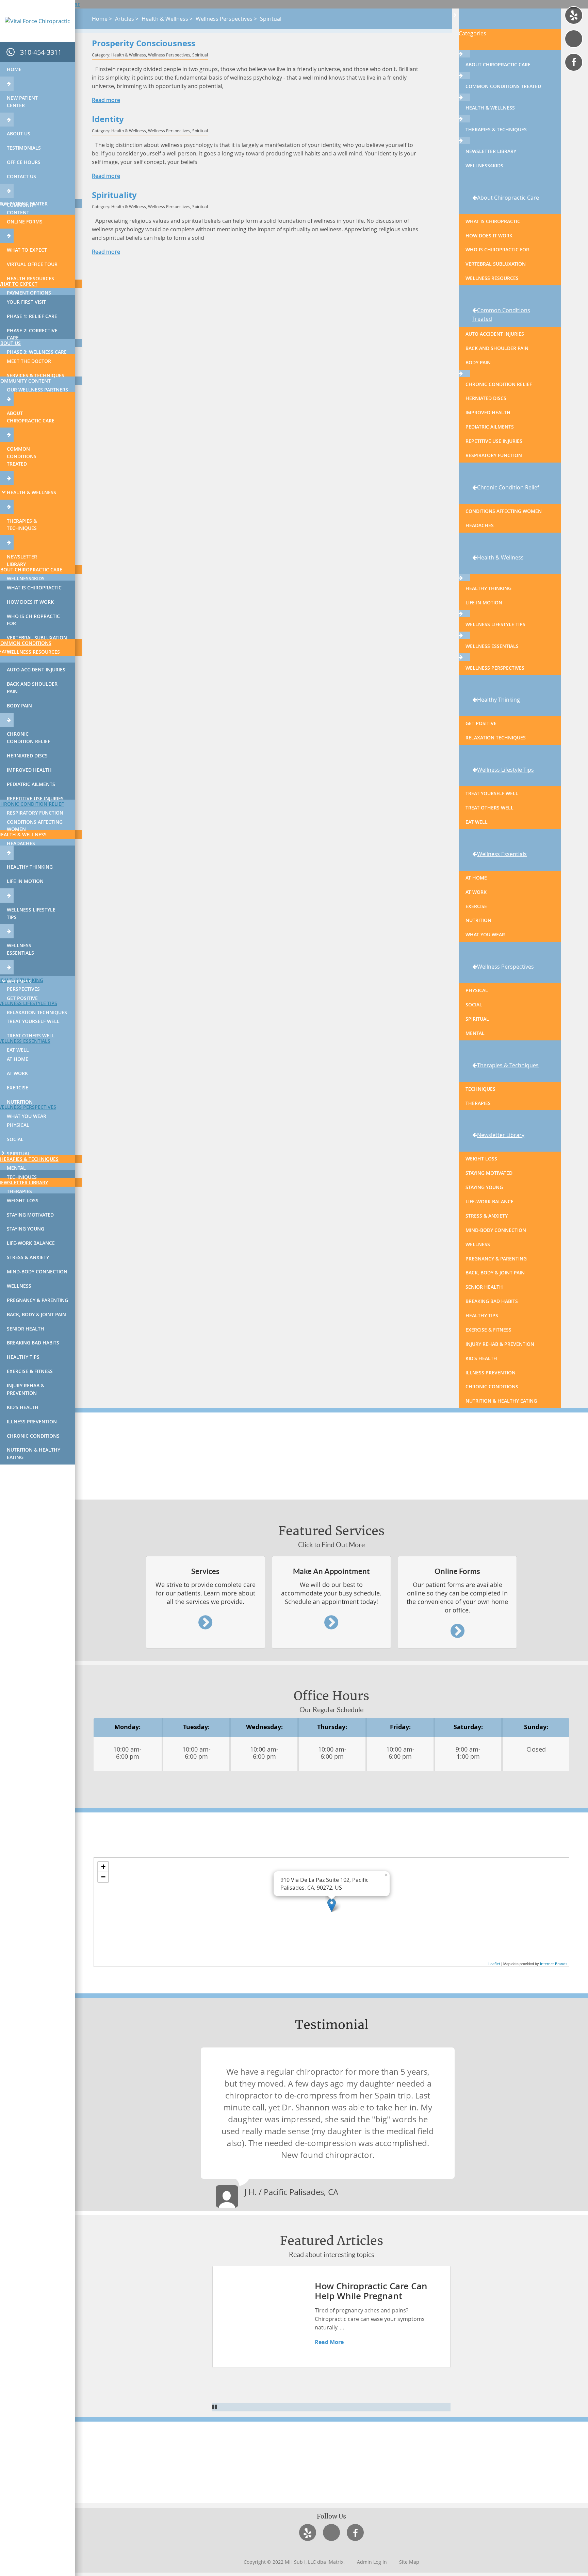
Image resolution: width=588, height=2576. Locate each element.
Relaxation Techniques (37, 1012)
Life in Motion (25, 881)
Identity (108, 120)
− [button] (103, 1877)
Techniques (22, 1177)
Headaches (21, 843)
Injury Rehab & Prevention (26, 1389)
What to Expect (27, 250)
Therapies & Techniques (22, 525)
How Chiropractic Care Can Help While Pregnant (371, 2291)
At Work (17, 1073)
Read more (106, 100)
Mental (16, 1168)
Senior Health (26, 1329)
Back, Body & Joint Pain (36, 1314)
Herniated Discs (27, 756)
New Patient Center (22, 102)
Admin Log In (372, 2562)
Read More (329, 2342)
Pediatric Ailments (31, 784)
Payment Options (29, 293)
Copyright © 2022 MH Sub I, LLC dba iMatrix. (294, 2562)
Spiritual (19, 1153)
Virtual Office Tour (32, 264)
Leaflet (494, 1964)
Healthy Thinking (30, 867)
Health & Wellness (31, 492)
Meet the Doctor (29, 361)
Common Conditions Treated (22, 456)
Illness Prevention (32, 1421)
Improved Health (29, 770)
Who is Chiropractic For (33, 620)
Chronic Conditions (33, 1436)
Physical (18, 1125)
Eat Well (18, 1050)
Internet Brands (554, 1964)
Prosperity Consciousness (144, 44)
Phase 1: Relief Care (32, 316)
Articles (125, 19)
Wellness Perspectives (23, 985)
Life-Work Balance (31, 1243)
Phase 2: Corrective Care (32, 334)
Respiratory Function (35, 813)
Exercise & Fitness (30, 1371)
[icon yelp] (574, 15)
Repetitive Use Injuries (35, 798)
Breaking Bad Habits (33, 1343)
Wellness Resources (33, 652)
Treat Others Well (31, 1035)
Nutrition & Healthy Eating (34, 1453)
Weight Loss (23, 1200)
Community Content (22, 209)
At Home (18, 1059)
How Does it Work (30, 602)
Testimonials (24, 148)
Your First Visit (26, 302)
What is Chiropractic (34, 588)
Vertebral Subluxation (37, 638)
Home (14, 69)
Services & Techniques (36, 375)
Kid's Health (23, 1407)
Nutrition (20, 1102)
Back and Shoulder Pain (32, 688)
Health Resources (30, 278)
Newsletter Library (22, 560)
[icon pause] (331, 2407)
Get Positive (22, 998)
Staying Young (26, 1229)
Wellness (19, 1286)
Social (15, 1139)
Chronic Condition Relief (28, 738)
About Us (19, 133)
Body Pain (19, 706)
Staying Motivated (30, 1215)
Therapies (19, 1191)
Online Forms (25, 222)
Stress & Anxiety (28, 1257)
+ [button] (103, 1867)
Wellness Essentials (20, 949)
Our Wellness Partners (37, 390)
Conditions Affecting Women (35, 826)
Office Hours (24, 162)
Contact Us (21, 176)
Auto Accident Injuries (36, 670)
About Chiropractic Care (31, 417)
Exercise (18, 1088)
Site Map (409, 2562)
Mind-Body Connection (37, 1272)
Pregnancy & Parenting (37, 1300)
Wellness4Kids (26, 578)
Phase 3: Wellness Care (37, 352)
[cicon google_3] (574, 39)
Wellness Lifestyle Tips (31, 913)
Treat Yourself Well (33, 1021)
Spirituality (114, 195)
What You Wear (27, 1116)
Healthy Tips (23, 1357)
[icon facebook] (574, 62)
